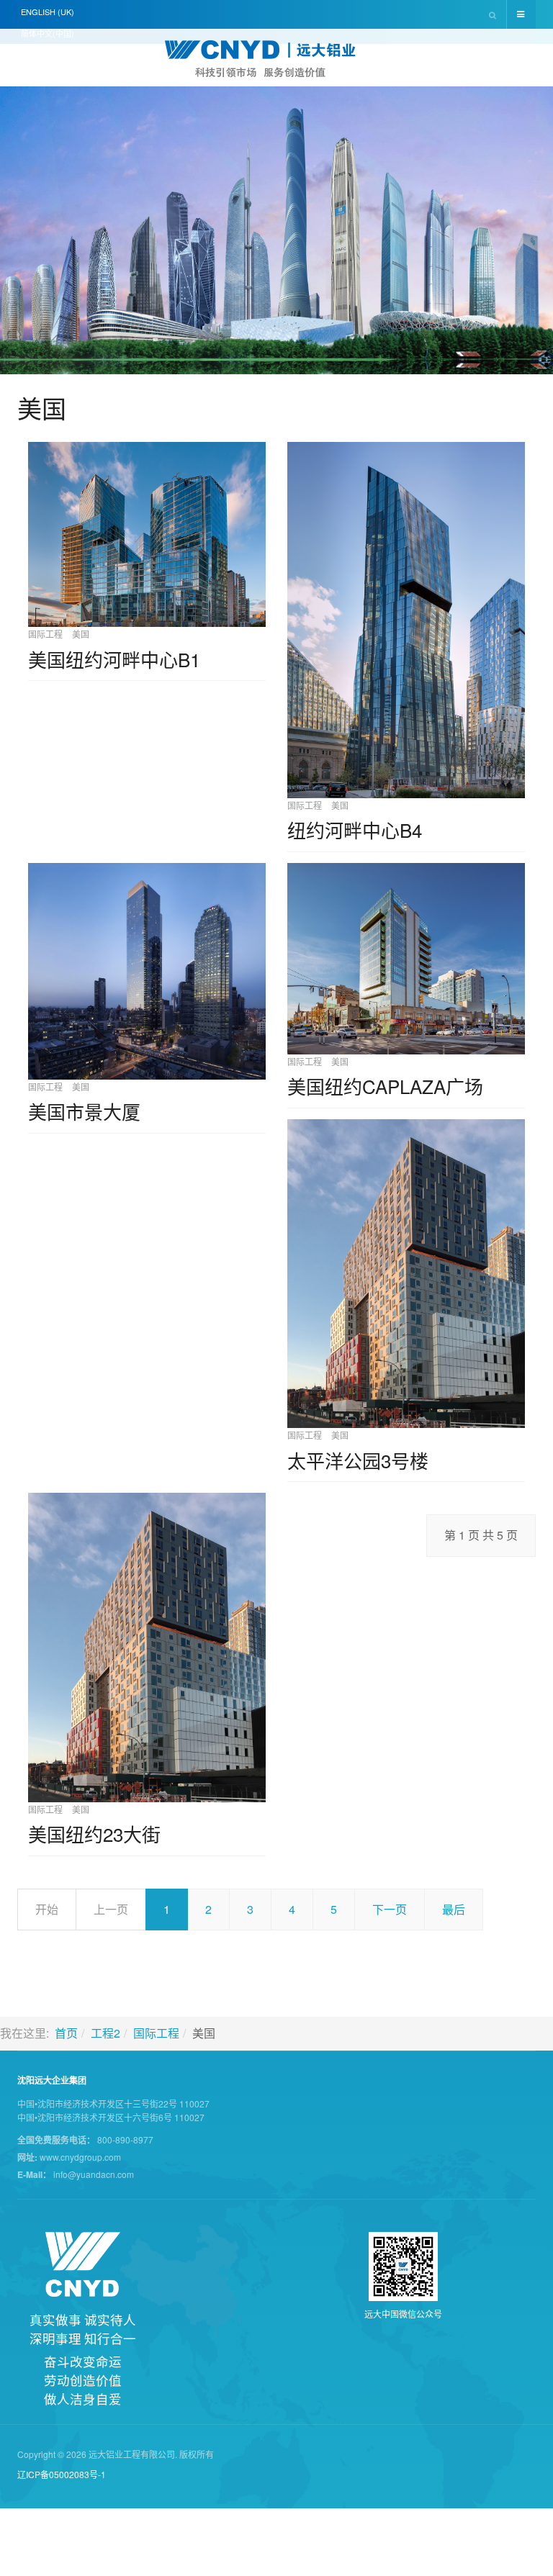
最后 (454, 1909)
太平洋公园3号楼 (358, 1460)
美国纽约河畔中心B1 (114, 659)
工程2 (105, 2033)
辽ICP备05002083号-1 (62, 2474)
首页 (66, 2033)
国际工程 (156, 2033)
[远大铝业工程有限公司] (276, 59)
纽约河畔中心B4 (355, 830)
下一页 (390, 1909)
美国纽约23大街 (94, 1834)
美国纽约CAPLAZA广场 (385, 1086)
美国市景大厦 (84, 1111)
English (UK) (48, 12)
